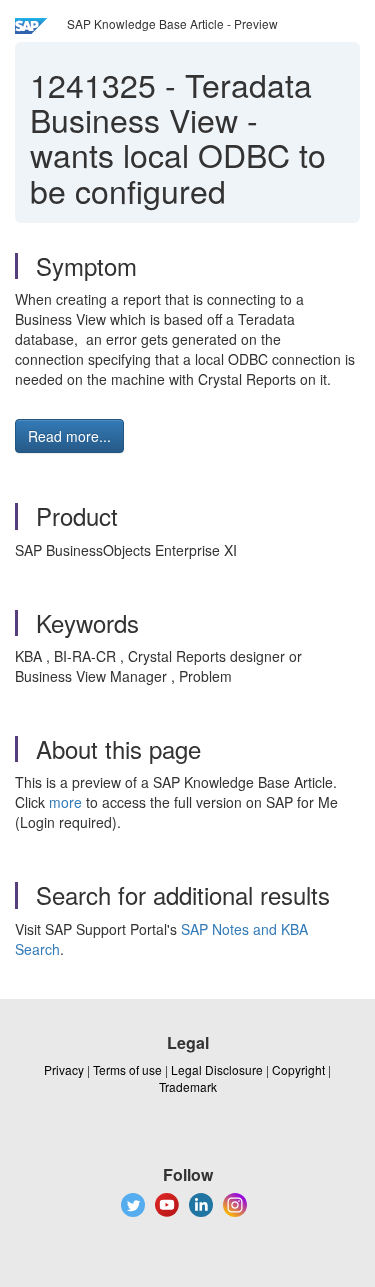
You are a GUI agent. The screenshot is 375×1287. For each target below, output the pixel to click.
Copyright (298, 1069)
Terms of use (127, 1069)
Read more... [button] (69, 436)
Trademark (188, 1086)
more (65, 802)
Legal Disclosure (217, 1069)
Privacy (64, 1069)
